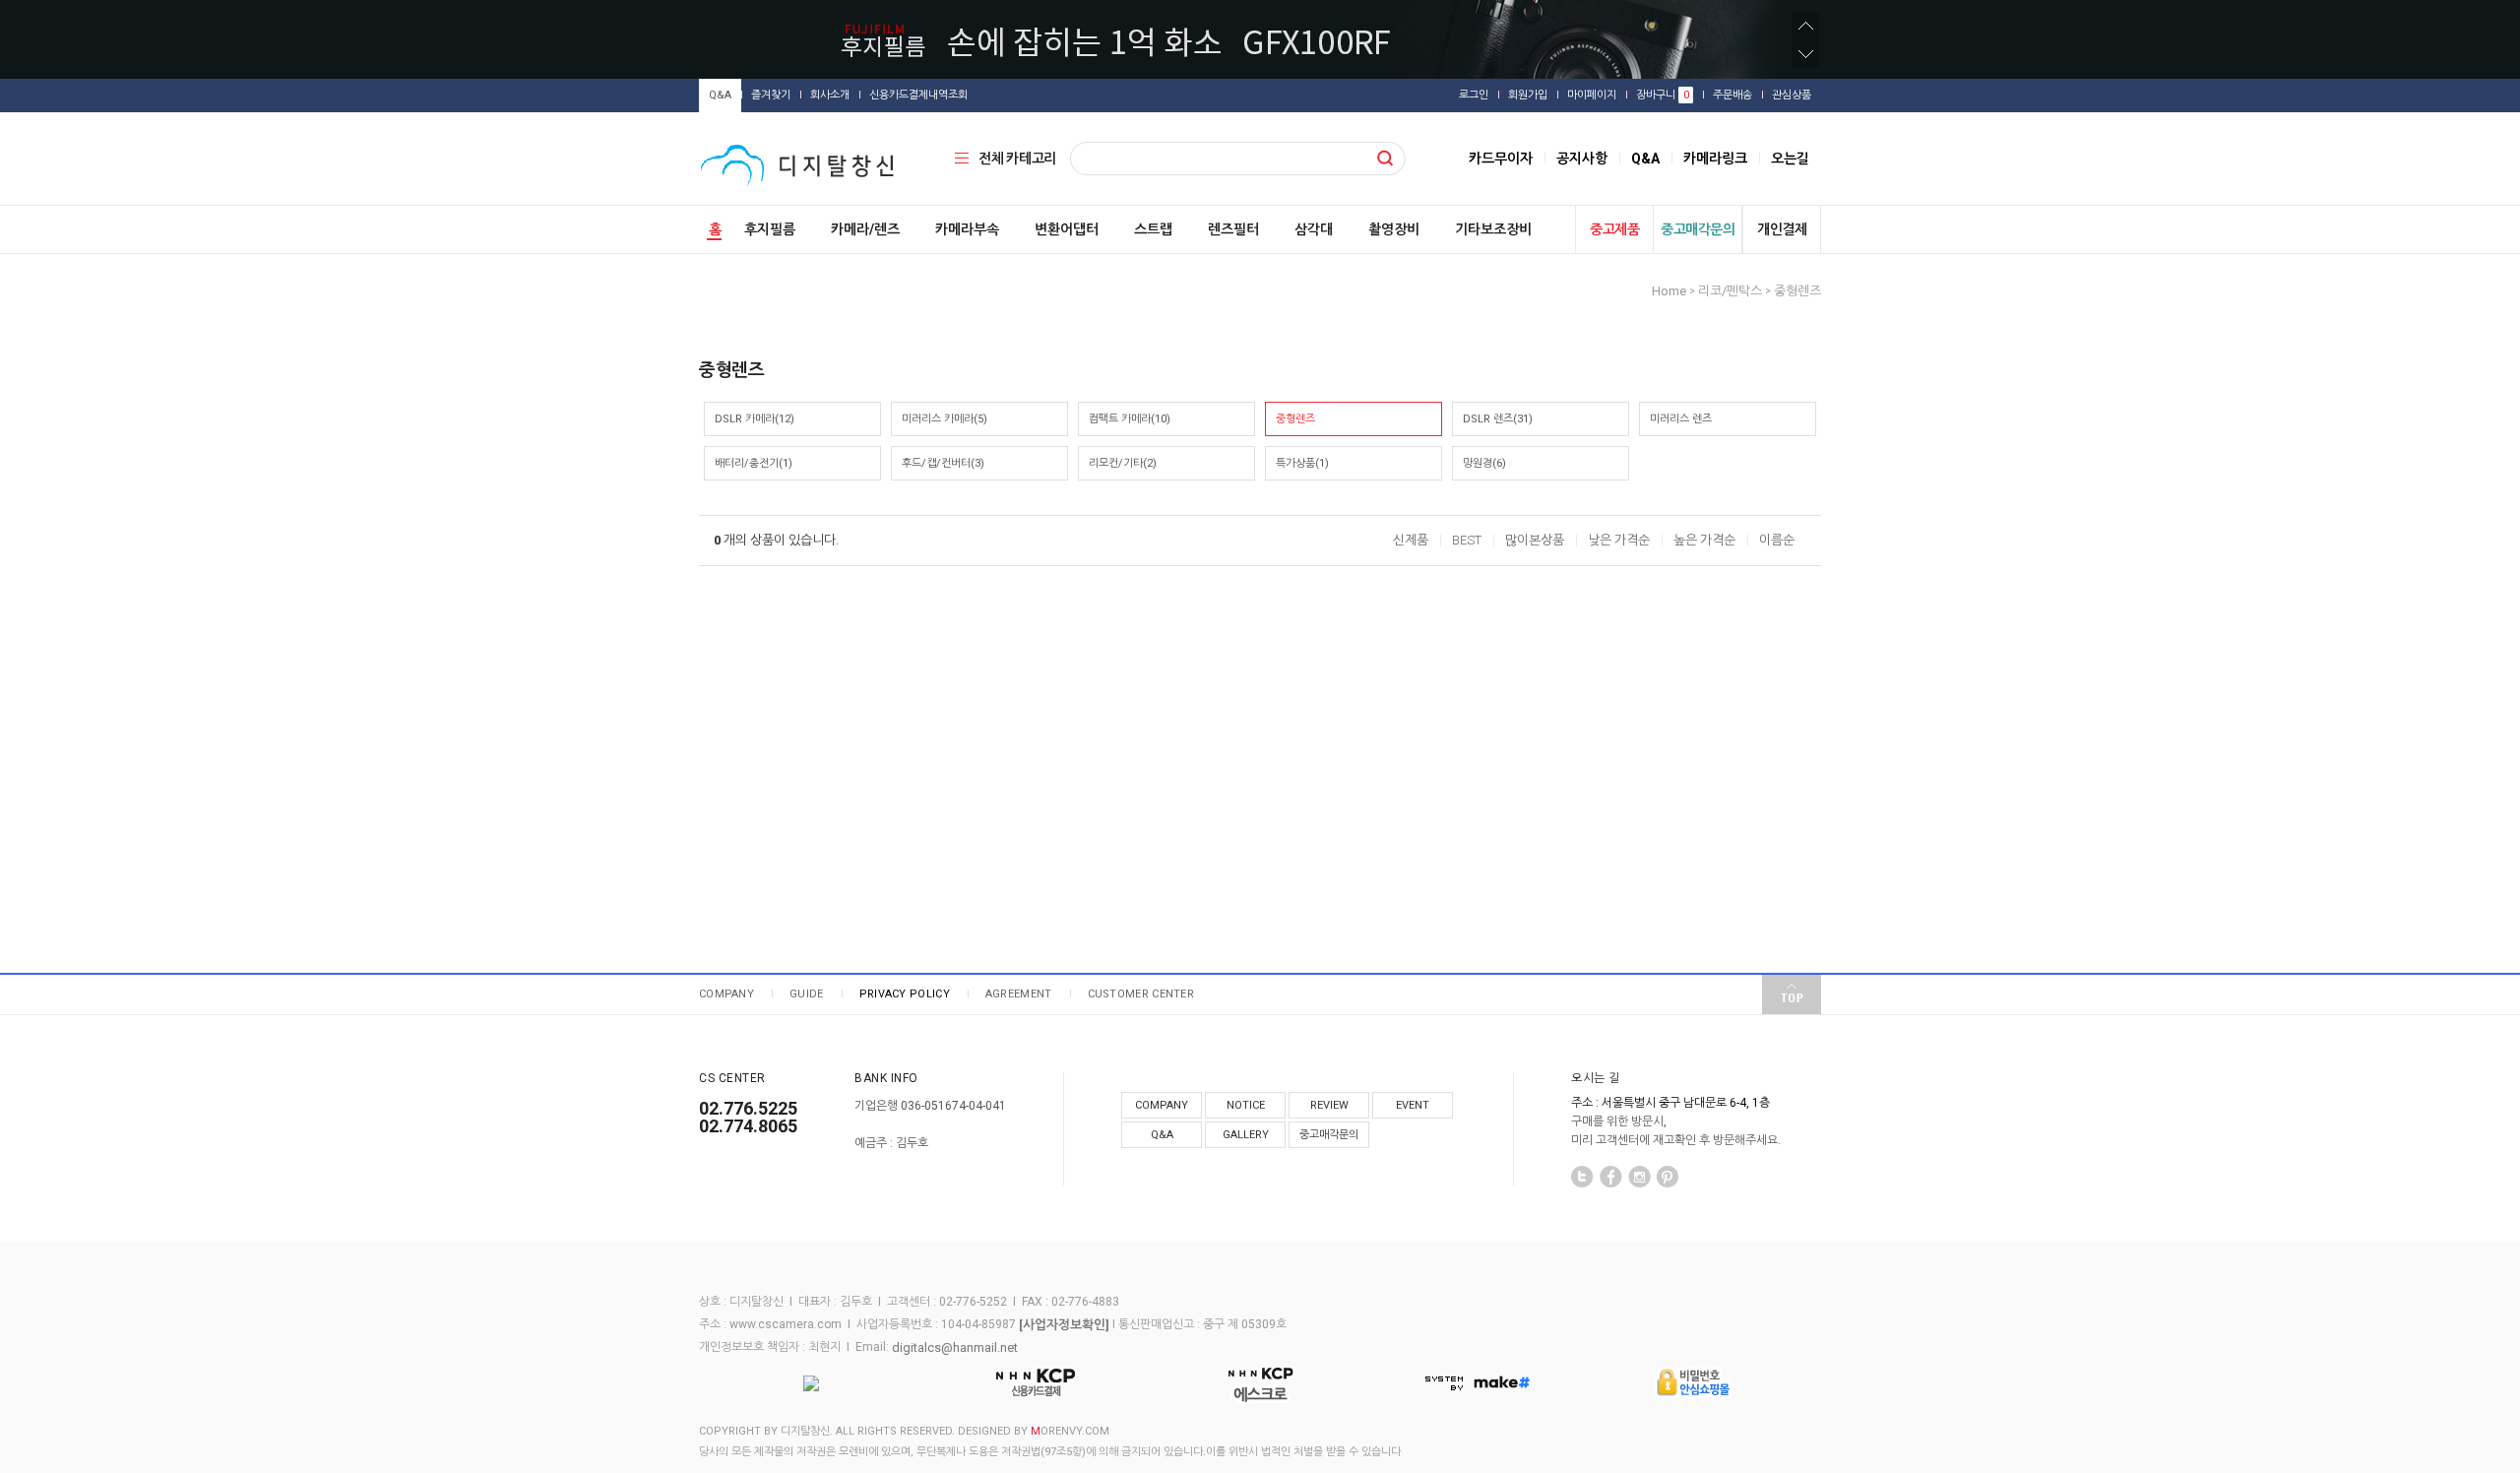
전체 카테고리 (1017, 159)
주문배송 (1732, 95)
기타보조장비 (1493, 229)
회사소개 (830, 95)
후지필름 (770, 229)
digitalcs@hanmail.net (955, 1346)
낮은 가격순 (1619, 540)
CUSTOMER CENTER (1141, 994)
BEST (1467, 540)
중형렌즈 (1797, 291)
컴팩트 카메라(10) (1130, 419)
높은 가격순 (1704, 540)
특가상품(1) (1302, 463)
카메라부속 (967, 229)
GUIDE (807, 994)
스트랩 (1153, 229)
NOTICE (1246, 1105)
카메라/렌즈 (865, 229)
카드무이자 (1501, 159)
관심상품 (1792, 95)
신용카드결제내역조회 (918, 95)
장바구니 (1663, 95)
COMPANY (726, 994)
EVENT (1413, 1105)
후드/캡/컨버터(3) (943, 463)
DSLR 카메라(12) (755, 419)
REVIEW (1329, 1105)
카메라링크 (1715, 159)
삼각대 (1314, 229)
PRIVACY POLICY (905, 994)
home (1669, 291)
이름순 (1777, 540)
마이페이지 (1592, 95)
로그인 (1474, 95)
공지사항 (1582, 159)
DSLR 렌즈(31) (1498, 419)
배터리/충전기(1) (754, 463)
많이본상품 (1535, 540)
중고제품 (1614, 229)
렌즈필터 (1233, 229)
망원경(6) (1484, 463)
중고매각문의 (1698, 229)
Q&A (720, 95)
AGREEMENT (1019, 994)
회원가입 (1528, 95)
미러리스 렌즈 (1681, 419)
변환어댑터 (1067, 229)
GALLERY (1246, 1135)
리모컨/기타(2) (1123, 463)
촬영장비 (1394, 229)
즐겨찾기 (771, 95)
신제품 (1411, 540)
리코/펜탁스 (1730, 291)
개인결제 (1782, 229)
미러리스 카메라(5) (945, 419)
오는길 (1790, 159)
